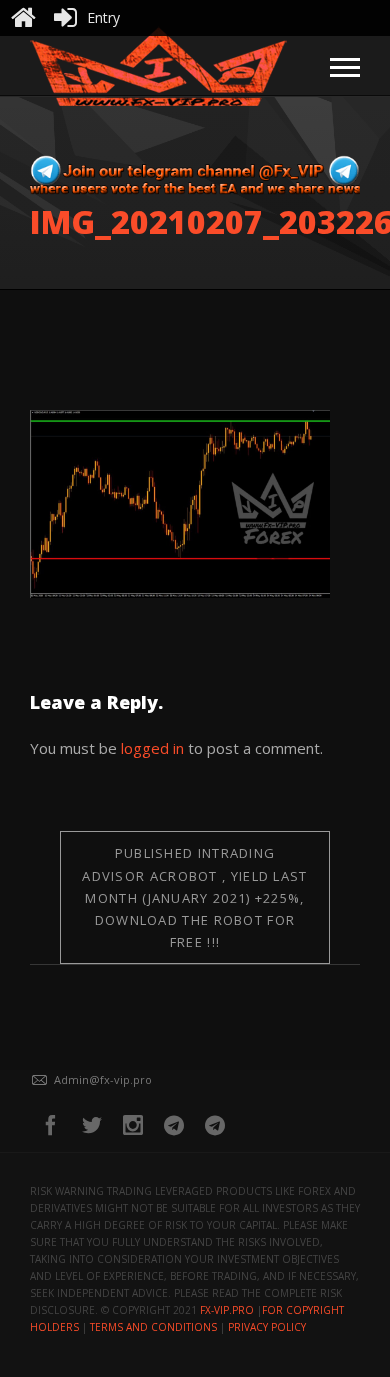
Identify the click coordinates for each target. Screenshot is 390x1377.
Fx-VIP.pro (227, 1310)
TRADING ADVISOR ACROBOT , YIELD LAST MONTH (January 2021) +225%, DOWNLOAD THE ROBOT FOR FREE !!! (194, 897)
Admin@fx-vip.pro (103, 1079)
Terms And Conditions (153, 1327)
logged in (152, 748)
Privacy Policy (267, 1327)
